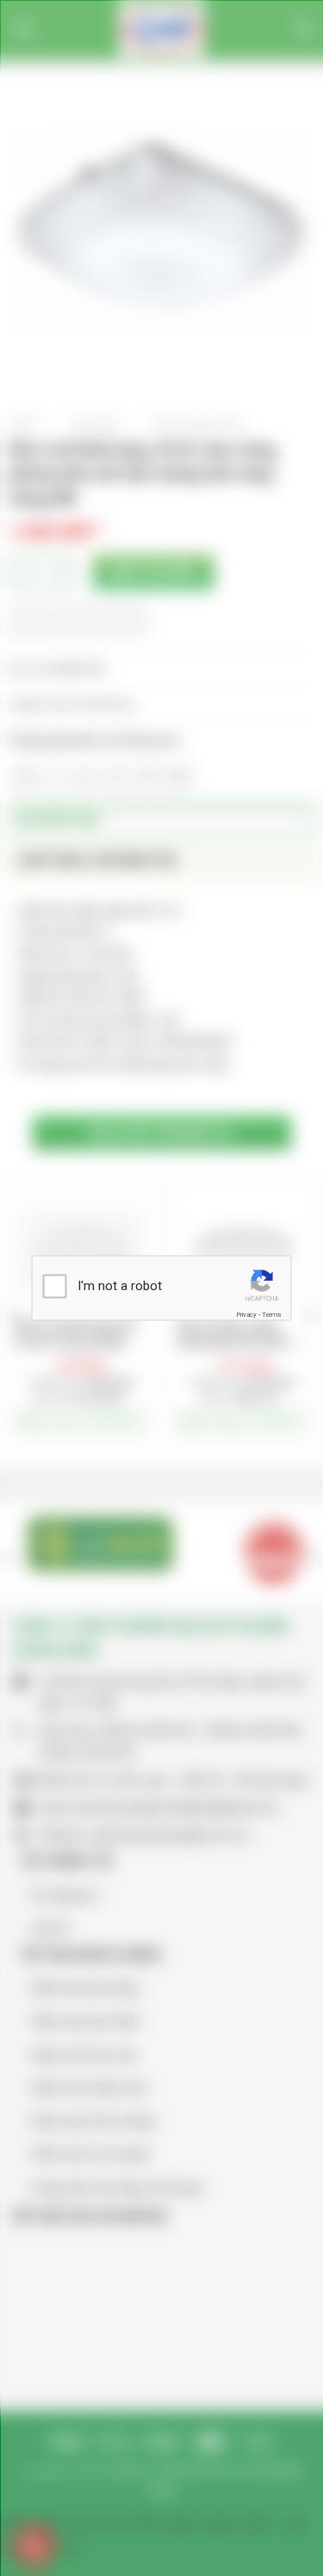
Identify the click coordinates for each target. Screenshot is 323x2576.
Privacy (246, 1314)
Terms (271, 1314)
